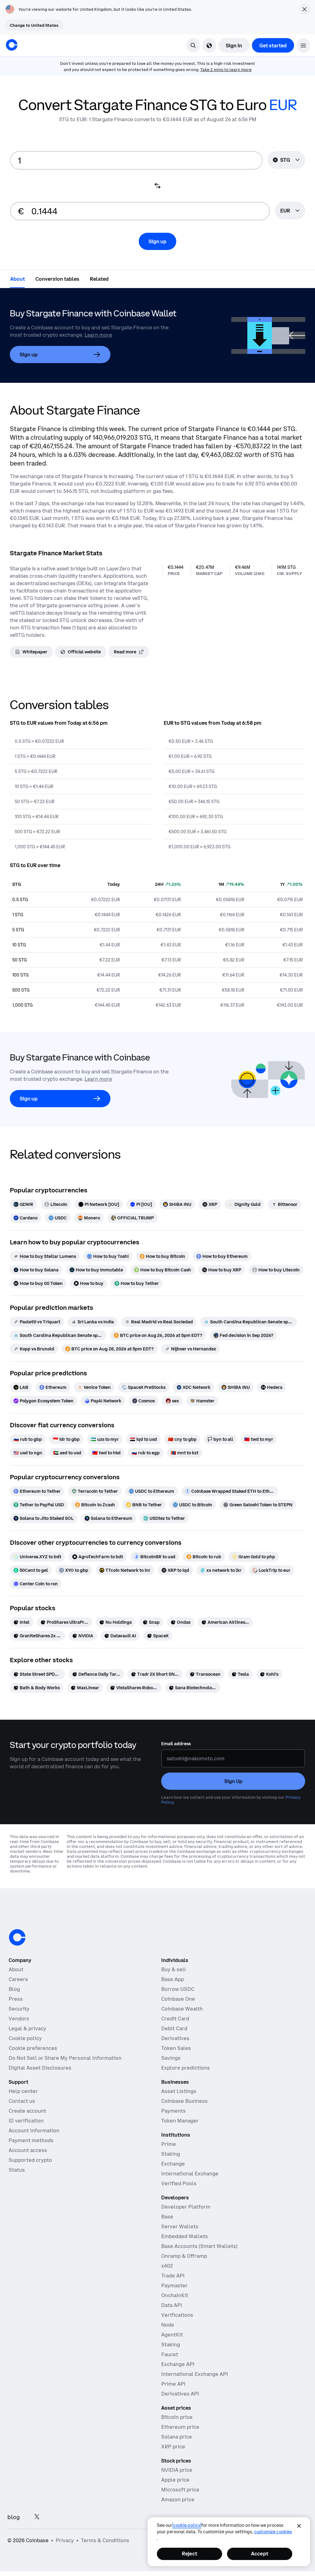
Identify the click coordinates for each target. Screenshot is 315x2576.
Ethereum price (180, 2427)
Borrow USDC (178, 1989)
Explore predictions (185, 2068)
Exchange (173, 2164)
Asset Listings (179, 2091)
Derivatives (175, 2038)
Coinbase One (178, 1999)
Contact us (22, 2101)
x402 (167, 2266)
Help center (23, 2091)
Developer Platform (186, 2207)
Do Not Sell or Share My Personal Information (65, 2058)
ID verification (26, 2121)
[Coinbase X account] (37, 2517)
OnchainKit (175, 2295)
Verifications (177, 2315)
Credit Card (175, 2019)
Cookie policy (25, 2038)
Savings (171, 2058)
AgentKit (172, 2335)
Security (19, 2009)
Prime (169, 2144)
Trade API (173, 2276)
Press (16, 1999)
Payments (173, 2111)
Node (168, 2325)
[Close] (299, 2526)
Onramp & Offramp (184, 2256)
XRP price (173, 2447)
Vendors (19, 2019)
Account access (28, 2150)
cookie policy (187, 2525)
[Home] (12, 45)
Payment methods (31, 2140)
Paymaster (174, 2285)
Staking (171, 2154)
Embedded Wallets (185, 2236)
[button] (303, 45)
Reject (189, 2554)
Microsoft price (180, 2490)
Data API (172, 2305)
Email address (176, 1744)
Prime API (173, 2384)
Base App (173, 1979)
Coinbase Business (184, 2101)
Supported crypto (30, 2160)
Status (17, 2170)
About (16, 1969)
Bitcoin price (177, 2417)
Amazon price (178, 2499)
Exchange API (178, 2364)
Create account (27, 2111)
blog (14, 2517)
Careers (18, 1979)
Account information (34, 2130)
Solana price (177, 2437)
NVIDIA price (177, 2470)
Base (167, 2217)
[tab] (18, 279)
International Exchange (190, 2174)
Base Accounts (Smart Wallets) (199, 2246)
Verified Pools (179, 2183)
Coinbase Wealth (182, 2009)
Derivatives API (180, 2394)
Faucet (170, 2354)
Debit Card (174, 2028)
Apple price (175, 2480)
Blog (14, 1989)
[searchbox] (290, 211)
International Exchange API (195, 2374)
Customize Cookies (273, 2532)
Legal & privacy (27, 2028)
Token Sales (176, 2048)
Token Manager (180, 2121)
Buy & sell (174, 1969)
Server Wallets (180, 2226)
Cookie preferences (33, 2048)
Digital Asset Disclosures (40, 2068)
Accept (260, 2554)
